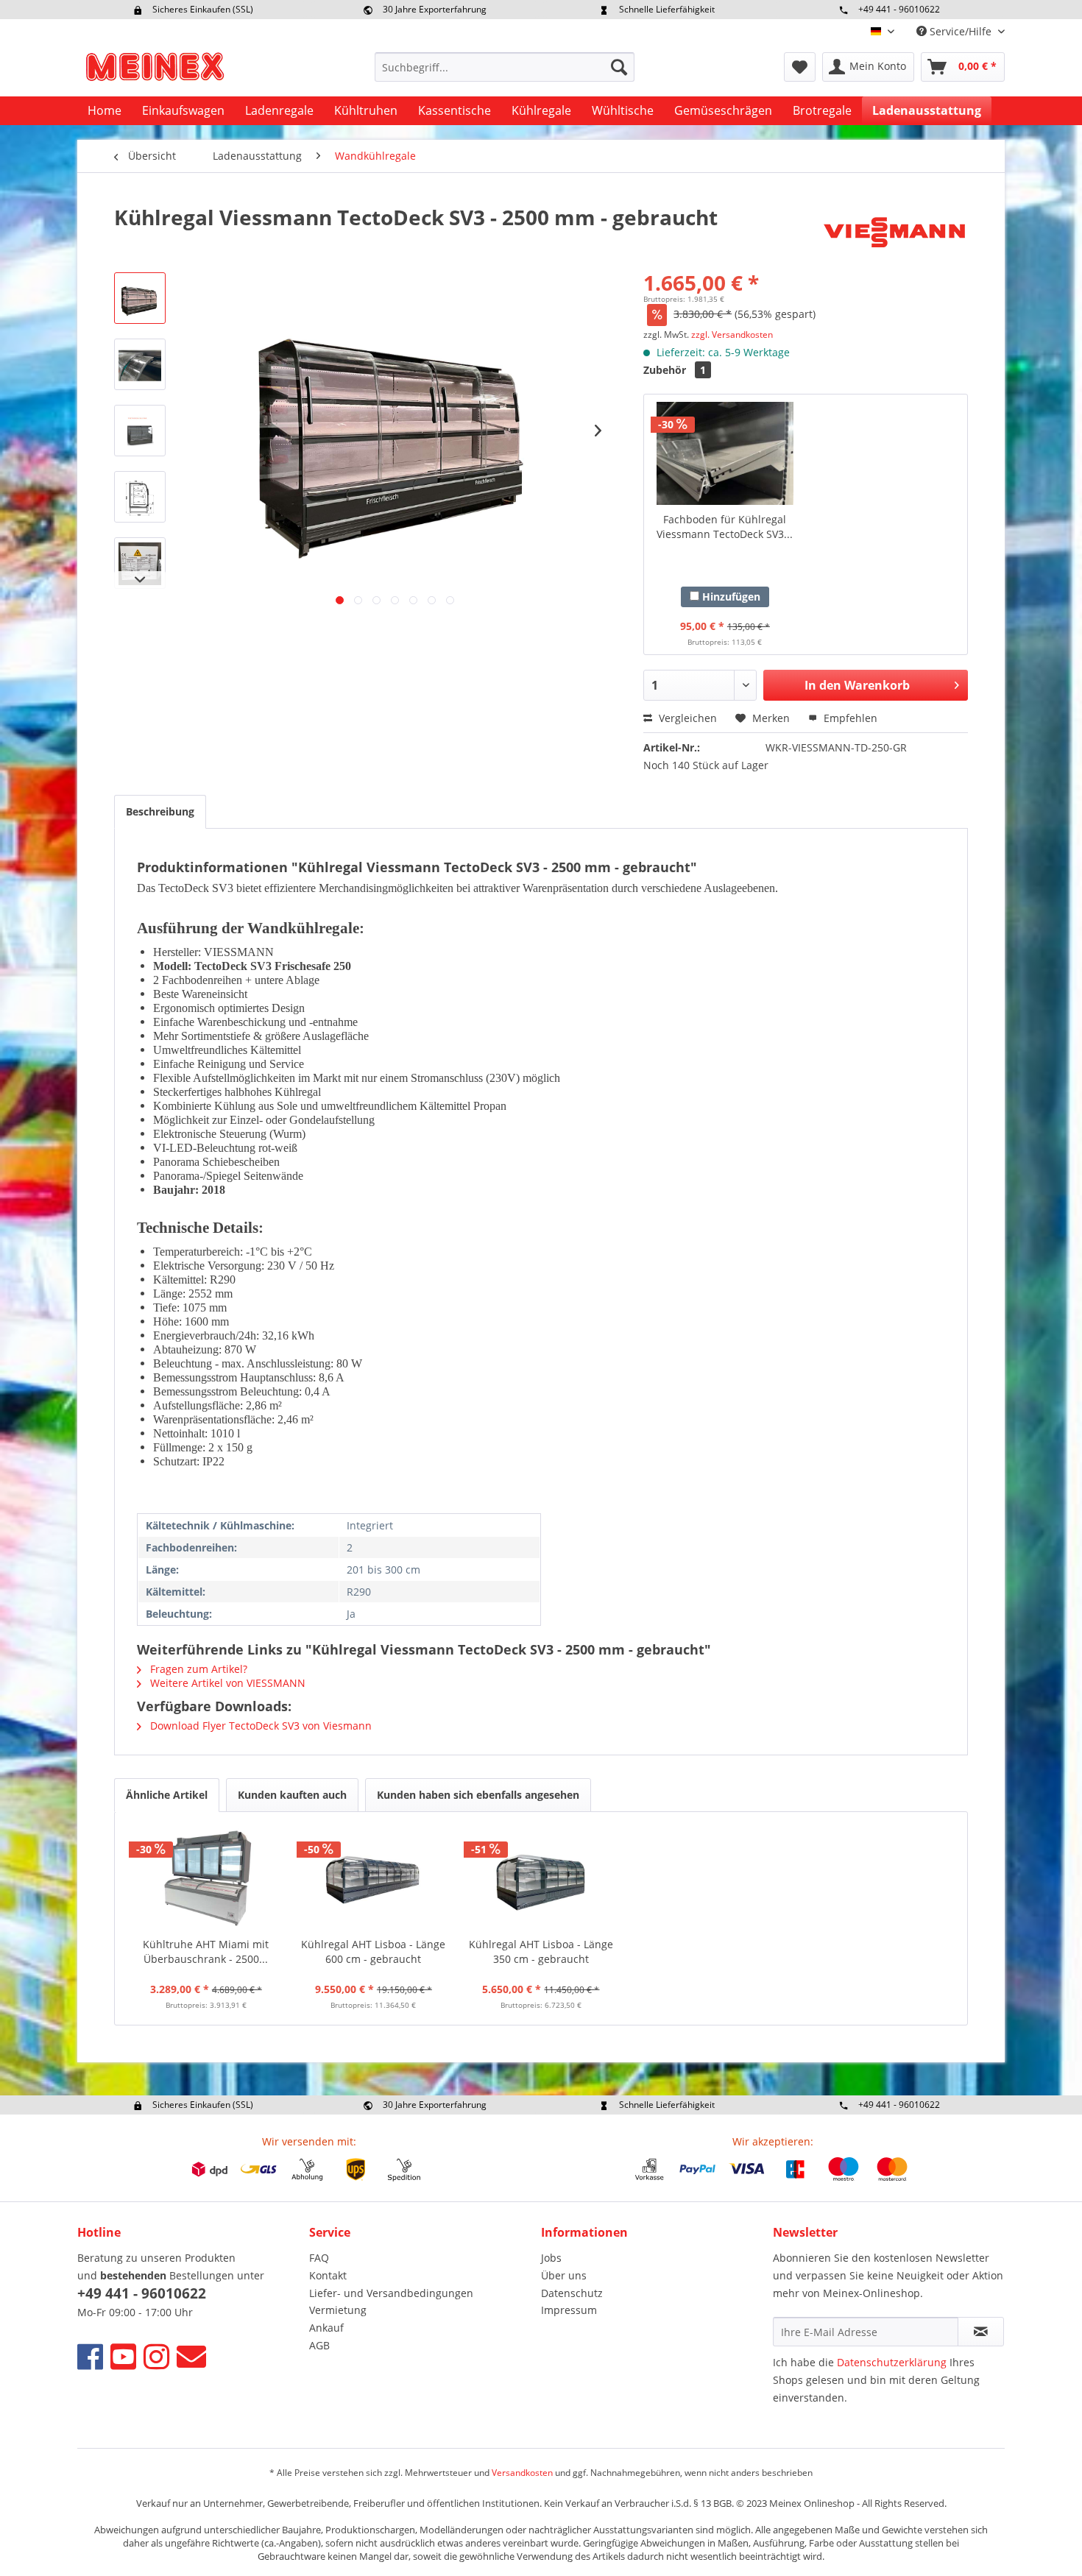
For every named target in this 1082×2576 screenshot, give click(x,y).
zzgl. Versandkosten (732, 335)
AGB (319, 2345)
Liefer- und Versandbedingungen (391, 2293)
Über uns (564, 2275)
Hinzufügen (730, 597)
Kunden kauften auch (292, 1795)
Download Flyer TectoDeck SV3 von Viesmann (259, 1726)
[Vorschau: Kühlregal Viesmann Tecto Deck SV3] (140, 298)
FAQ (319, 2258)
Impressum (569, 2310)
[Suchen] (619, 67)
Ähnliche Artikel (167, 1795)
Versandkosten (522, 2473)
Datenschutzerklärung (892, 2362)
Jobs (551, 2258)
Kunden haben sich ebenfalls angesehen (478, 1795)
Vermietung (338, 2310)
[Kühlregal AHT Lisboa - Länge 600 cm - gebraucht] (374, 1878)
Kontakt (328, 2275)
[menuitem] (505, 67)
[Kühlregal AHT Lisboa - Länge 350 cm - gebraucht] (541, 1878)
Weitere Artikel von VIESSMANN (226, 1683)
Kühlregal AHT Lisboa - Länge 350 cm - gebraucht (541, 1952)
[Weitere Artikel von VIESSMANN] (894, 232)
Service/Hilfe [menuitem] (961, 31)
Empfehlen (849, 718)
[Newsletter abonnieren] (981, 2332)
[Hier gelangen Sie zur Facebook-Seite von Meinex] (90, 2356)
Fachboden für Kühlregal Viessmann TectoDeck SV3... (725, 527)
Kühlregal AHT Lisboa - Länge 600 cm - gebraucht (373, 1952)
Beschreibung (160, 811)
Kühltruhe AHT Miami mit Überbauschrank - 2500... (206, 1952)
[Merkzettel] (800, 67)
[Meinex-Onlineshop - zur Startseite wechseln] (155, 71)
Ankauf (326, 2328)
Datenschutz (572, 2293)
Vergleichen (686, 718)
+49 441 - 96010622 (899, 9)
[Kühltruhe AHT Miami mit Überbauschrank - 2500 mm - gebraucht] (206, 1878)
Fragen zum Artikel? (197, 1669)
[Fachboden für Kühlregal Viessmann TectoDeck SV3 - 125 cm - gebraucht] (725, 453)
